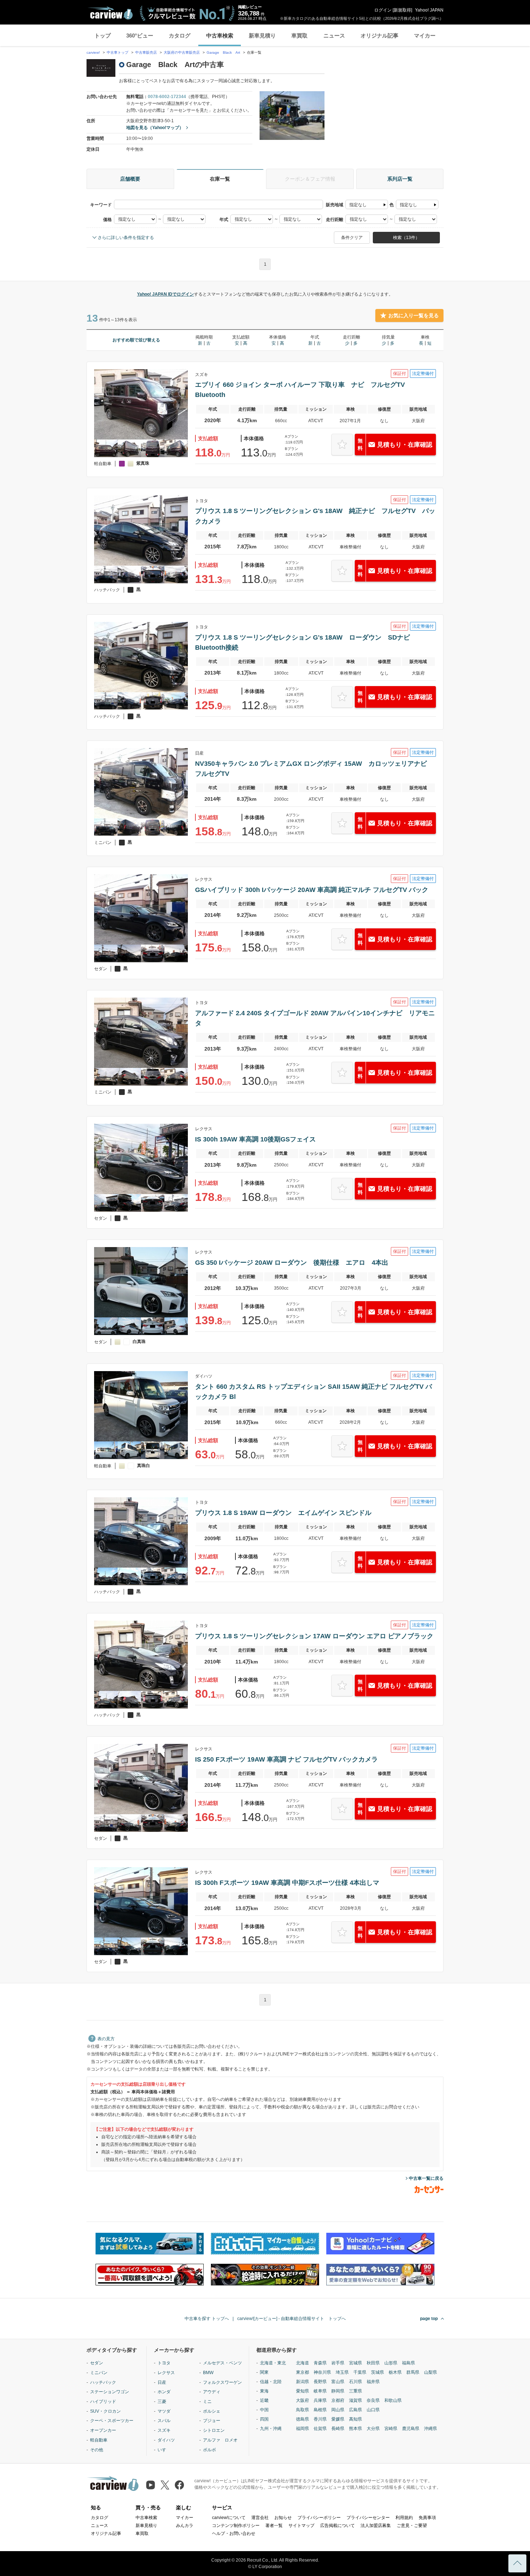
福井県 (373, 2382)
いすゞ (164, 2450)
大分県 (373, 2429)
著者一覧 (274, 2526)
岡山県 (338, 2410)
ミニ (207, 2402)
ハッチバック (103, 2382)
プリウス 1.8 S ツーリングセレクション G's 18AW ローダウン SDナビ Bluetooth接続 (306, 642)
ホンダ (164, 2392)
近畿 (264, 2400)
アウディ (212, 2392)
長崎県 (338, 2429)
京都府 (338, 2400)
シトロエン (214, 2430)
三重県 (355, 2391)
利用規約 (404, 2518)
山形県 (391, 2363)
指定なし (358, 205)
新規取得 (402, 10)
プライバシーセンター (368, 2518)
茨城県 (377, 2372)
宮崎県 (391, 2429)
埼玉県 (342, 2372)
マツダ (164, 2411)
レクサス (166, 2373)
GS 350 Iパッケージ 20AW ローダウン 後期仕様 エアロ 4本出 (292, 1263)
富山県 (338, 2382)
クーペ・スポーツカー (112, 2421)
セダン (97, 2363)
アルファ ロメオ (220, 2440)
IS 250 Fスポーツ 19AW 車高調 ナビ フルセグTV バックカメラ (286, 1759)
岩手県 (338, 2363)
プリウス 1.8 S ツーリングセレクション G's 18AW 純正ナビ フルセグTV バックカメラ (315, 516)
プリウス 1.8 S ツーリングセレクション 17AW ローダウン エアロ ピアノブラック (314, 1636)
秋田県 (373, 2363)
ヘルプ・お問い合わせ (234, 2533)
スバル (164, 2421)
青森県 (320, 2363)
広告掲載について (337, 2526)
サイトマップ (301, 2526)
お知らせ (283, 2518)
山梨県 (430, 2372)
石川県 (355, 2382)
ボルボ (209, 2450)
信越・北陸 (271, 2382)
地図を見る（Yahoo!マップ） (155, 128)
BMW (208, 2373)
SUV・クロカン (105, 2411)
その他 (97, 2450)
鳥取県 (302, 2410)
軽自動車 (99, 2440)
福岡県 (302, 2429)
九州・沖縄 (271, 2429)
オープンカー (103, 2430)
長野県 (320, 2382)
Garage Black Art (224, 52)
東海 (264, 2391)
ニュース (334, 36)
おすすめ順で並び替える (136, 340)
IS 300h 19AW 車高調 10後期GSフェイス (255, 1139)
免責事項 (427, 2518)
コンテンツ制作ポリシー (236, 2526)
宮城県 (355, 2363)
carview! (93, 52)
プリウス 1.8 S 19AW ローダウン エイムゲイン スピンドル (283, 1513)
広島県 (355, 2410)
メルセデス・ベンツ (222, 2363)
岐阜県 (320, 2391)
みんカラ (185, 2526)
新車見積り (262, 36)
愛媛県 (338, 2419)
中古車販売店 (146, 52)
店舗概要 (130, 179)
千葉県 (360, 2372)
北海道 (302, 2363)
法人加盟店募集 (376, 2526)
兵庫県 (320, 2400)
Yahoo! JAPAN (429, 10)
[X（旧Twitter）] (165, 2485)
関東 (264, 2372)
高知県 (355, 2419)
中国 (264, 2410)
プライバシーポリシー (319, 2518)
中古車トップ (118, 52)
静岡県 (338, 2391)
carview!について (229, 2518)
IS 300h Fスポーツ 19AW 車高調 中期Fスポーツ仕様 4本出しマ (287, 1883)
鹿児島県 (411, 2429)
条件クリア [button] (352, 238)
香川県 (320, 2419)
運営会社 (260, 2518)
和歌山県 (393, 2400)
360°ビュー (140, 36)
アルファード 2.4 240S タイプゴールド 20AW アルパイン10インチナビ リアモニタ (315, 1018)
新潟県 (302, 2382)
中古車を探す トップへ (207, 2319)
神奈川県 (322, 2372)
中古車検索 (220, 36)
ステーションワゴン (110, 2392)
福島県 (408, 2363)
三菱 (162, 2402)
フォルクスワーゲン (222, 2382)
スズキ (164, 2430)
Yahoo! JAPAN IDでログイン (165, 294)
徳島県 (302, 2419)
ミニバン (99, 2373)
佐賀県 (320, 2429)
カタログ (180, 36)
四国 (264, 2419)
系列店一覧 (400, 179)
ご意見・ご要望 (412, 2526)
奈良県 (373, 2400)
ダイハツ (166, 2440)
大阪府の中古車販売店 (182, 52)
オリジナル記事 (379, 36)
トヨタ (164, 2363)
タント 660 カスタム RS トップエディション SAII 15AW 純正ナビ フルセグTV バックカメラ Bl (313, 1392)
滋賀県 (355, 2400)
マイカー (425, 36)
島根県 (320, 2410)
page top (429, 2319)
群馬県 (413, 2372)
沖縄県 (430, 2429)
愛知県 (302, 2391)
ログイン (383, 10)
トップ (103, 36)
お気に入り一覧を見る (414, 315)
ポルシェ (212, 2411)
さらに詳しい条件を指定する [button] (126, 238)
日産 (162, 2382)
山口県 (373, 2410)
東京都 (302, 2372)
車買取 (299, 36)
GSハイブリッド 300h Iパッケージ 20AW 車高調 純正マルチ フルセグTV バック (312, 890)
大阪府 (302, 2400)
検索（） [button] (406, 238)
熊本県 (355, 2429)
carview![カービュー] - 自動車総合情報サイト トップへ (291, 2319)
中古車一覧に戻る (426, 2178)
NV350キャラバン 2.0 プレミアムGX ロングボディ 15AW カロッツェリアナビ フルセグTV (314, 769)
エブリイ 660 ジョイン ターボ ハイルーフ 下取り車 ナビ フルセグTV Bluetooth (303, 390)
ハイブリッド (103, 2402)
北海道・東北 (273, 2363)
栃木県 (395, 2372)
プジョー (212, 2421)
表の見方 (106, 2039)
